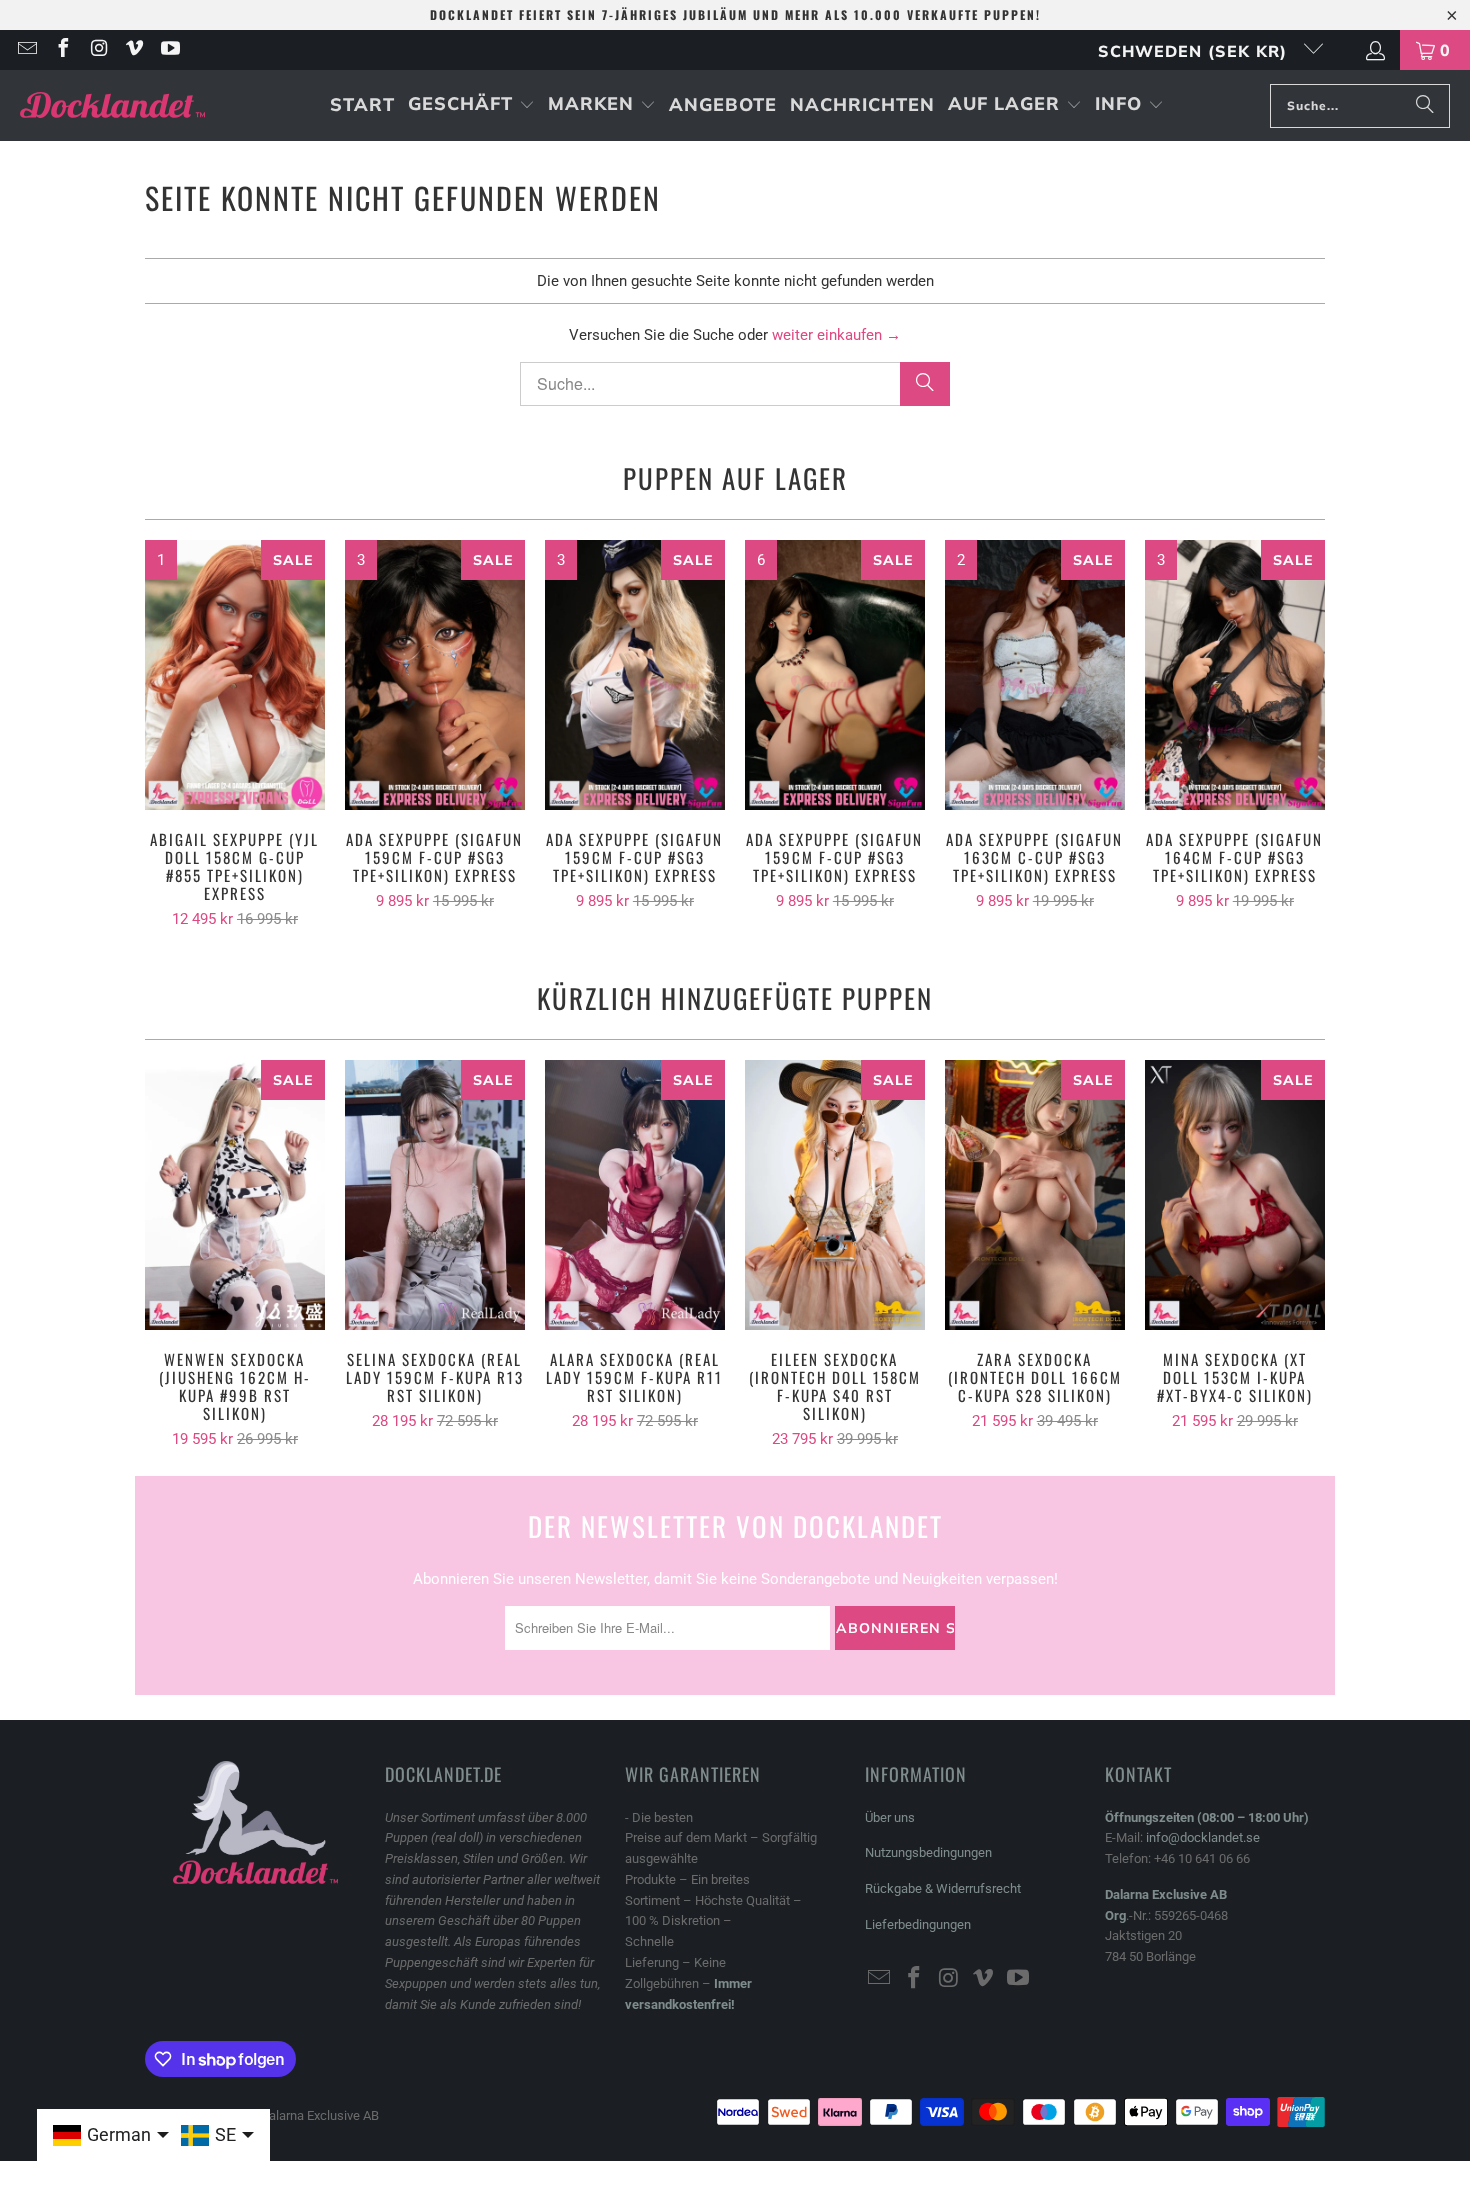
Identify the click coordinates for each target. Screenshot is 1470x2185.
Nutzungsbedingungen (928, 1852)
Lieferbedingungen (918, 1924)
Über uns (890, 1817)
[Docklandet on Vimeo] (134, 50)
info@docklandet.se (1203, 1837)
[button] (471, 105)
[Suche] (1425, 106)
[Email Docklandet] (26, 50)
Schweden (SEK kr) (1195, 51)
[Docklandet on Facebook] (62, 50)
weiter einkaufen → (836, 335)
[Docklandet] (112, 105)
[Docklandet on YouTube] (169, 50)
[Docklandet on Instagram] (98, 50)
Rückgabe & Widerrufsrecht (943, 1888)
